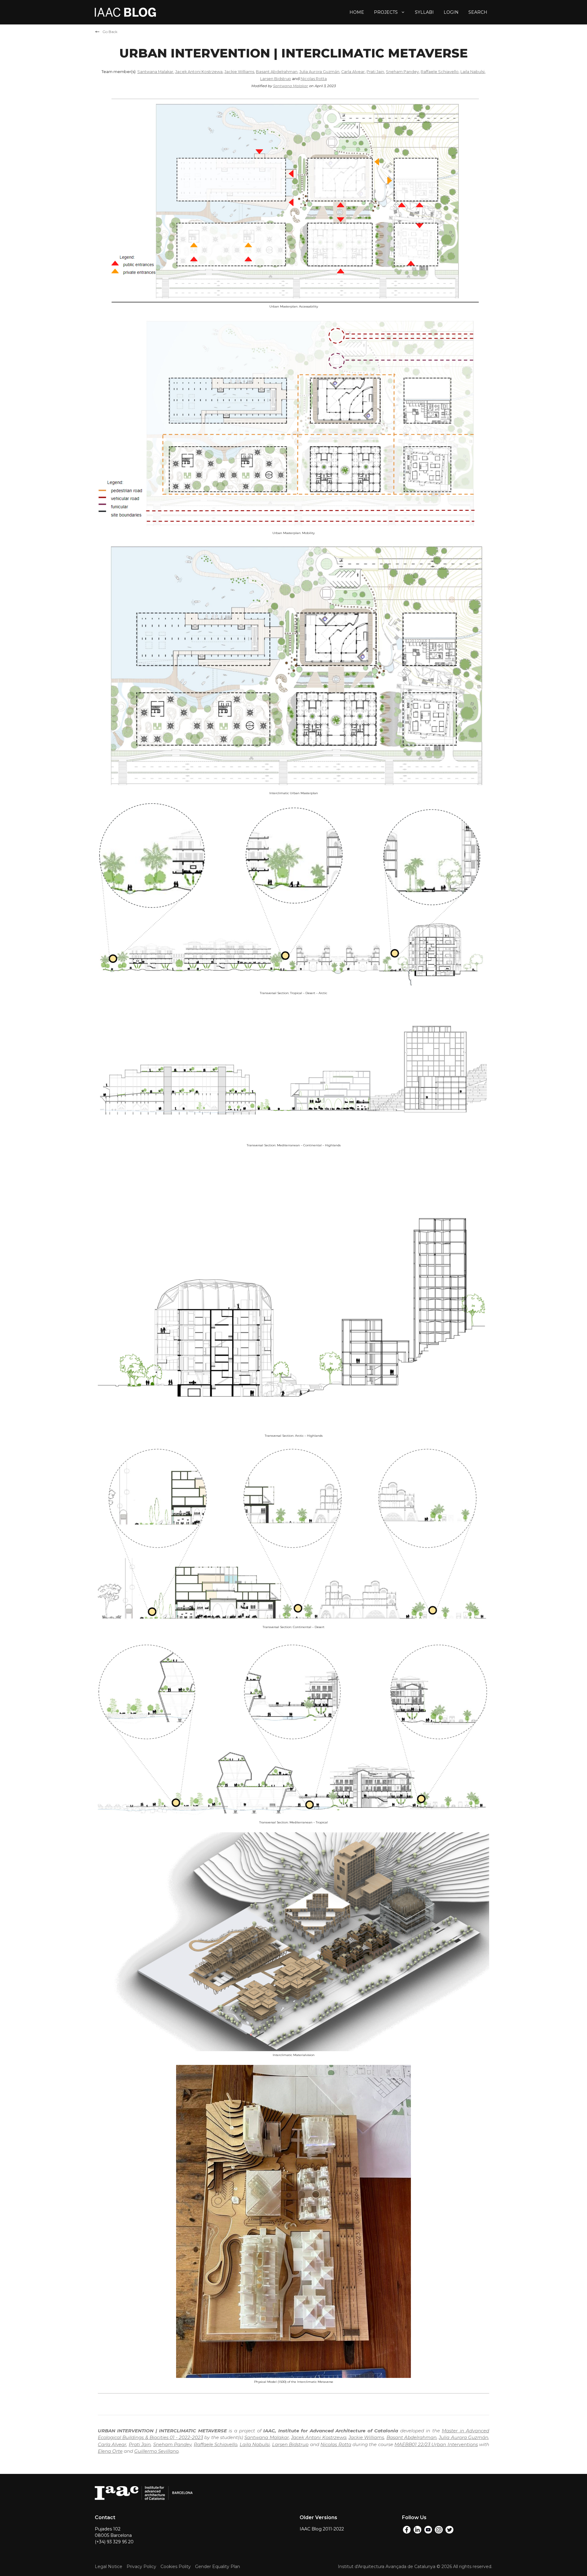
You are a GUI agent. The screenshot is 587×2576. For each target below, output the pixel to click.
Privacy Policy (141, 2567)
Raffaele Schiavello (440, 72)
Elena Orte (110, 2451)
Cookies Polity (176, 2567)
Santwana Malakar (155, 72)
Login (451, 12)
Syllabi (424, 12)
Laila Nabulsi (473, 72)
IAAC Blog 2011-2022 (322, 2529)
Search (478, 12)
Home (357, 12)
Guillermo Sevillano (156, 2451)
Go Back (110, 32)
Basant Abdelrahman (277, 72)
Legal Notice (109, 2567)
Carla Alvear (353, 72)
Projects (386, 12)
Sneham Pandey (402, 72)
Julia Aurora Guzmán (319, 72)
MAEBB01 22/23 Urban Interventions (436, 2444)
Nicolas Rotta (314, 79)
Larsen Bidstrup (276, 79)
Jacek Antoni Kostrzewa (199, 72)
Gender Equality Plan (218, 2567)
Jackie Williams (239, 72)
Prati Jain (375, 72)
